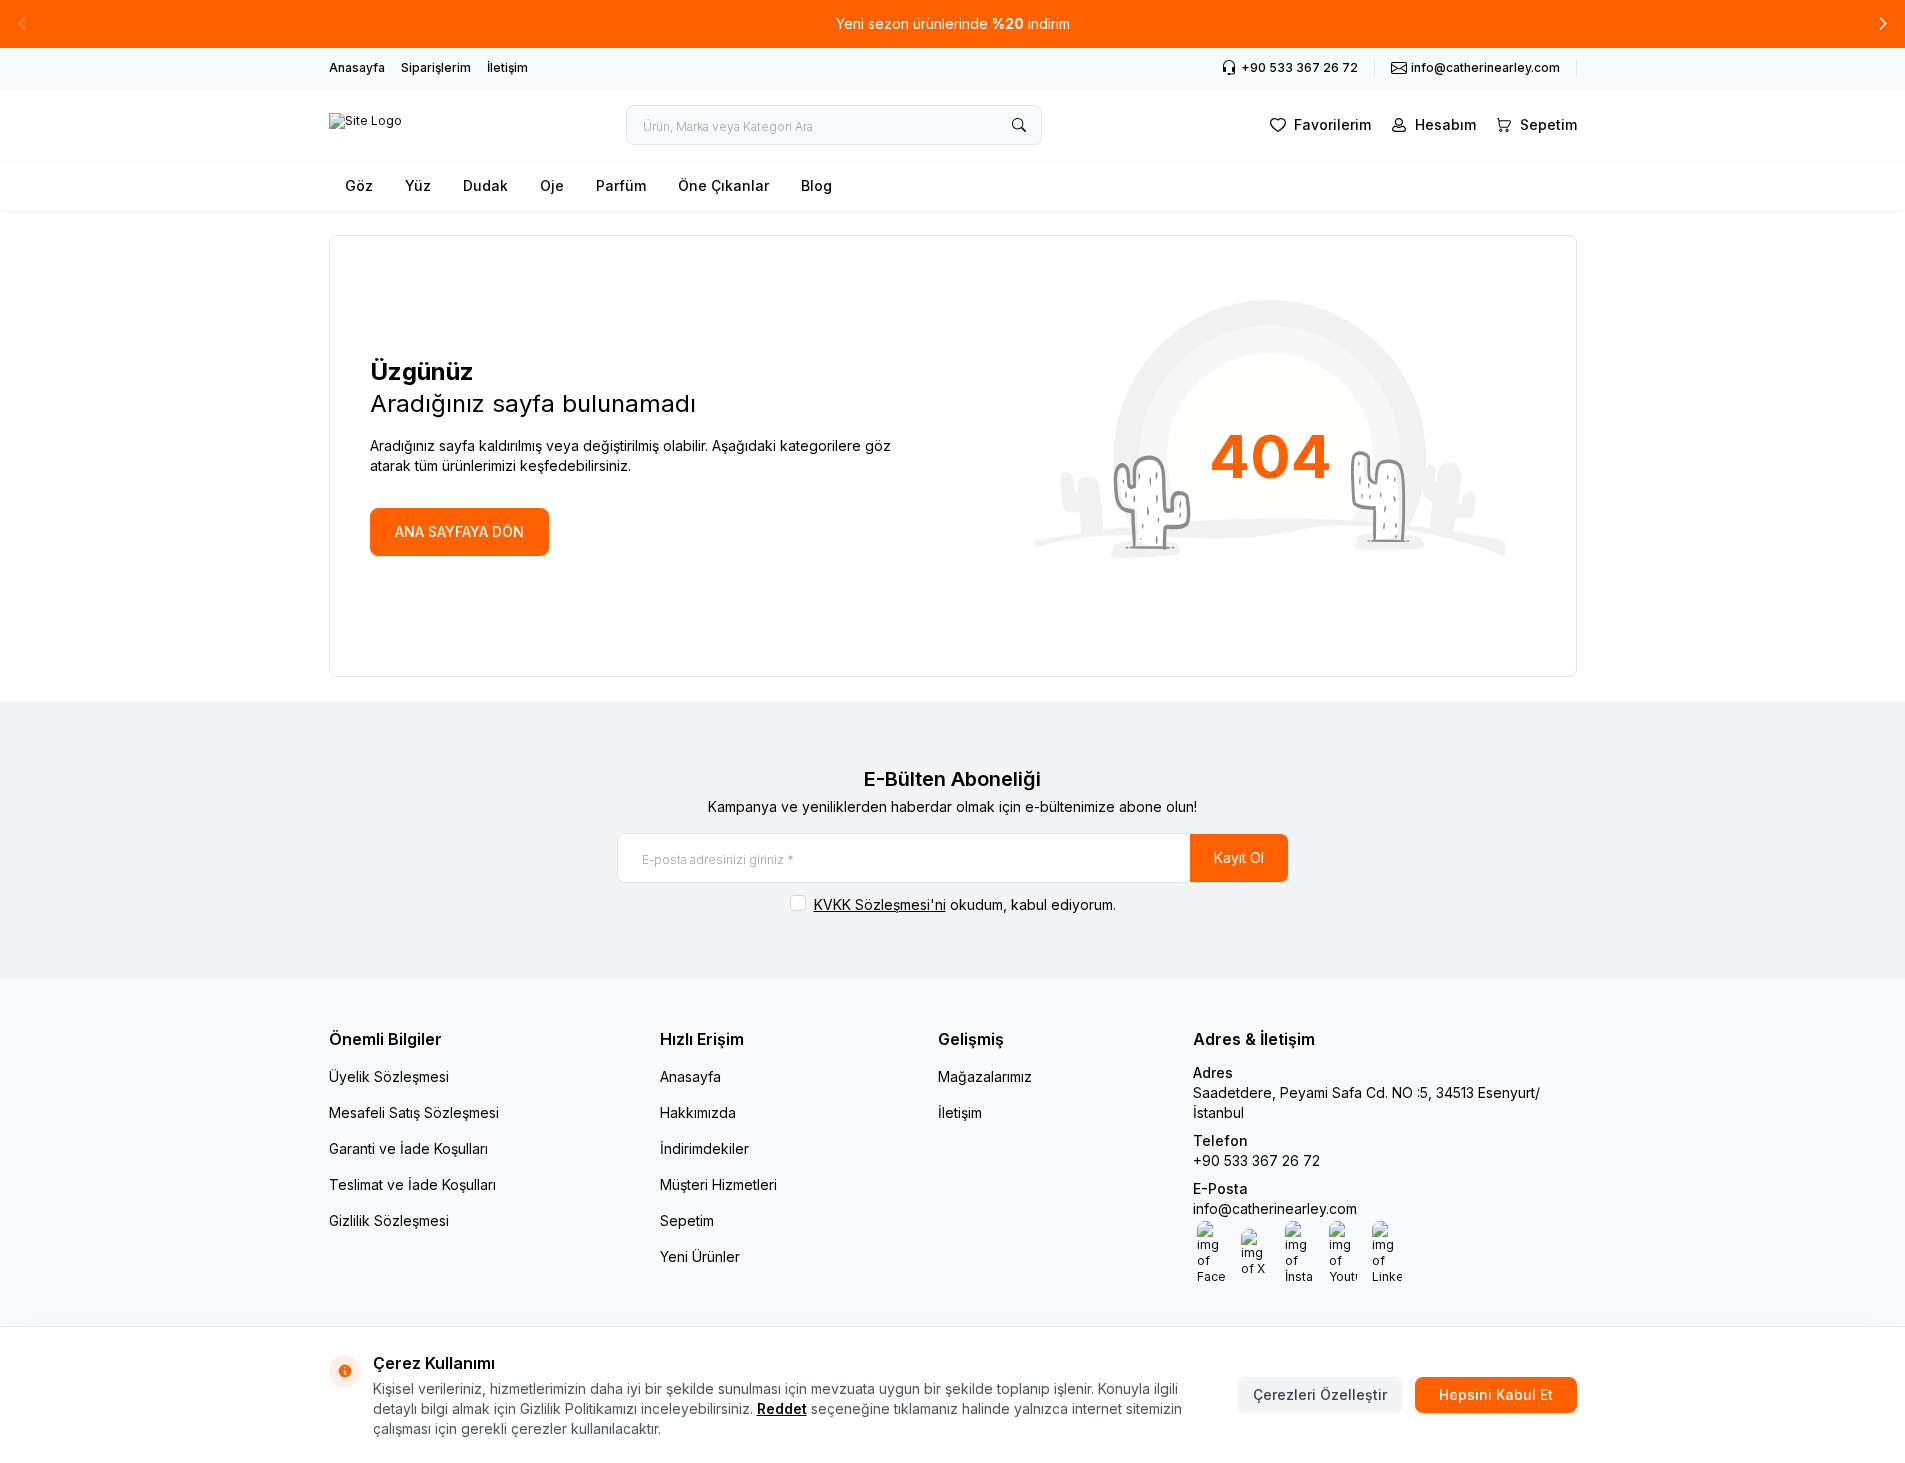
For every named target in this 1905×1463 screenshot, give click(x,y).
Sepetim (687, 1220)
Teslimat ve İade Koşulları (412, 1184)
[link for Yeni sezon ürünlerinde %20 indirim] (952, 24)
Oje (552, 185)
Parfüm (621, 185)
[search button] (1019, 125)
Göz (359, 185)
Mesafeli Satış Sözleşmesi (414, 1112)
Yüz (418, 185)
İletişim (507, 67)
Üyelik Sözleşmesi (389, 1076)
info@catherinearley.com (1275, 1208)
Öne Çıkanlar (723, 185)
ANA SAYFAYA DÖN (459, 531)
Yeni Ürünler (700, 1256)
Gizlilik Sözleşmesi (389, 1220)
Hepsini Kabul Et (1496, 1394)
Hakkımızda (698, 1112)
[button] (1883, 24)
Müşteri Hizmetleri (718, 1184)
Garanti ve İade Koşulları (408, 1148)
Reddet (782, 1408)
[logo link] (365, 125)
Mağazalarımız (985, 1076)
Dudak (485, 185)
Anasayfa (357, 67)
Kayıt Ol (1239, 857)
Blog (816, 185)
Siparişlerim (436, 67)
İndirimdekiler (704, 1148)
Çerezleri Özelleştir (1320, 1394)
